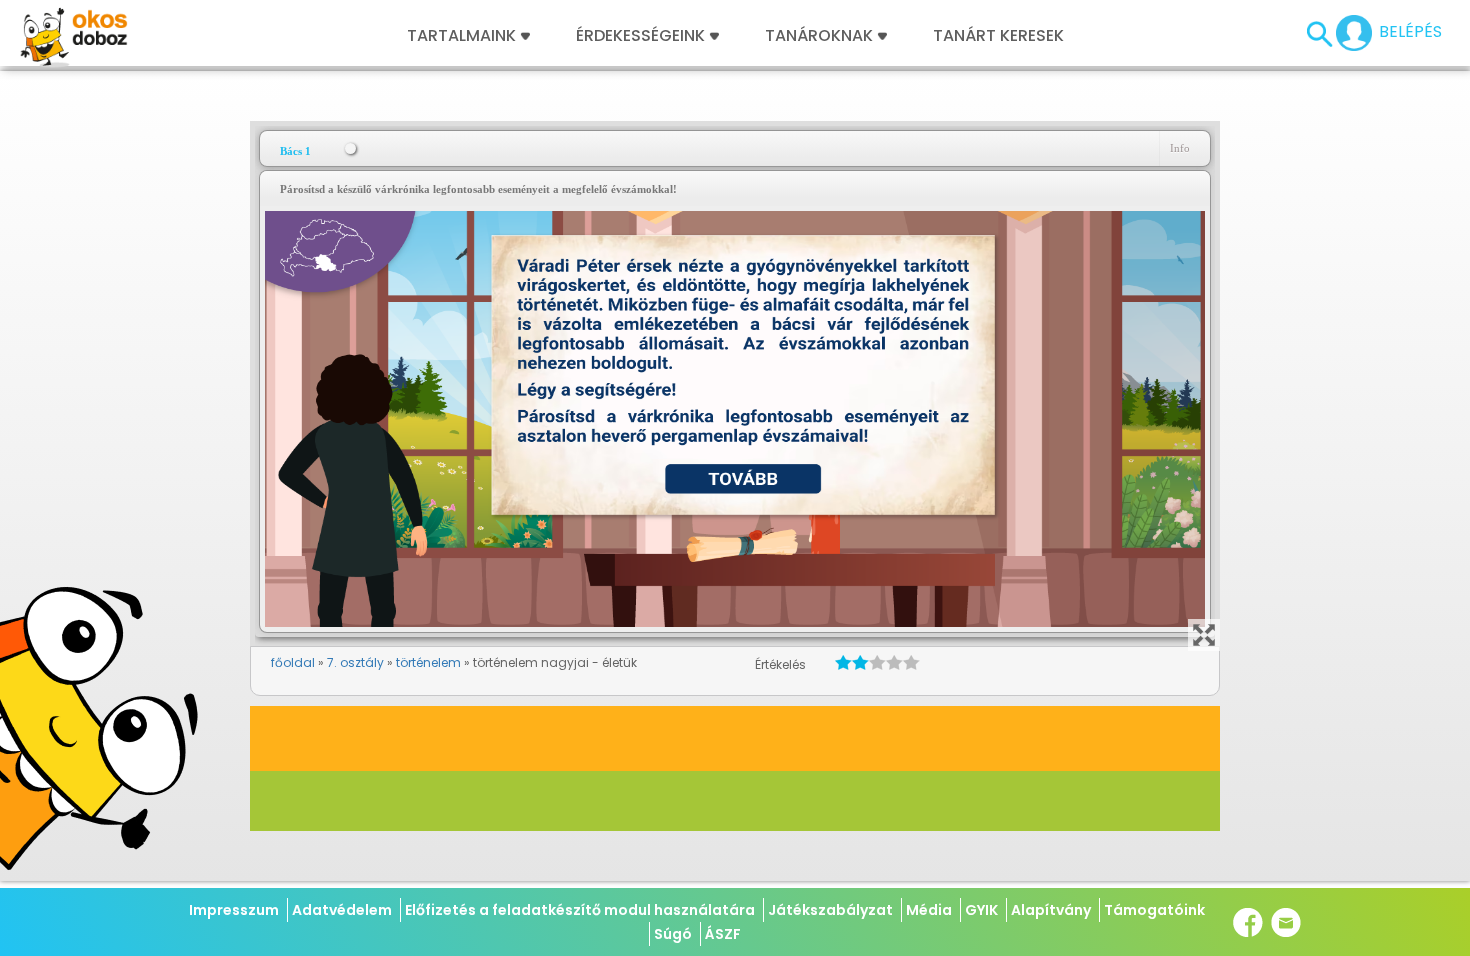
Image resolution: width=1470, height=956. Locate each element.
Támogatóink (1154, 910)
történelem (428, 662)
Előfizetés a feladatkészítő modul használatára (580, 910)
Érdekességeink (642, 36)
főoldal (293, 662)
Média (929, 910)
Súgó (673, 934)
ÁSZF (723, 934)
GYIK (981, 910)
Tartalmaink (461, 36)
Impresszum (234, 910)
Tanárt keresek (998, 36)
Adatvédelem (342, 910)
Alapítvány (1051, 910)
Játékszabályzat (830, 910)
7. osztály (355, 662)
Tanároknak (819, 36)
